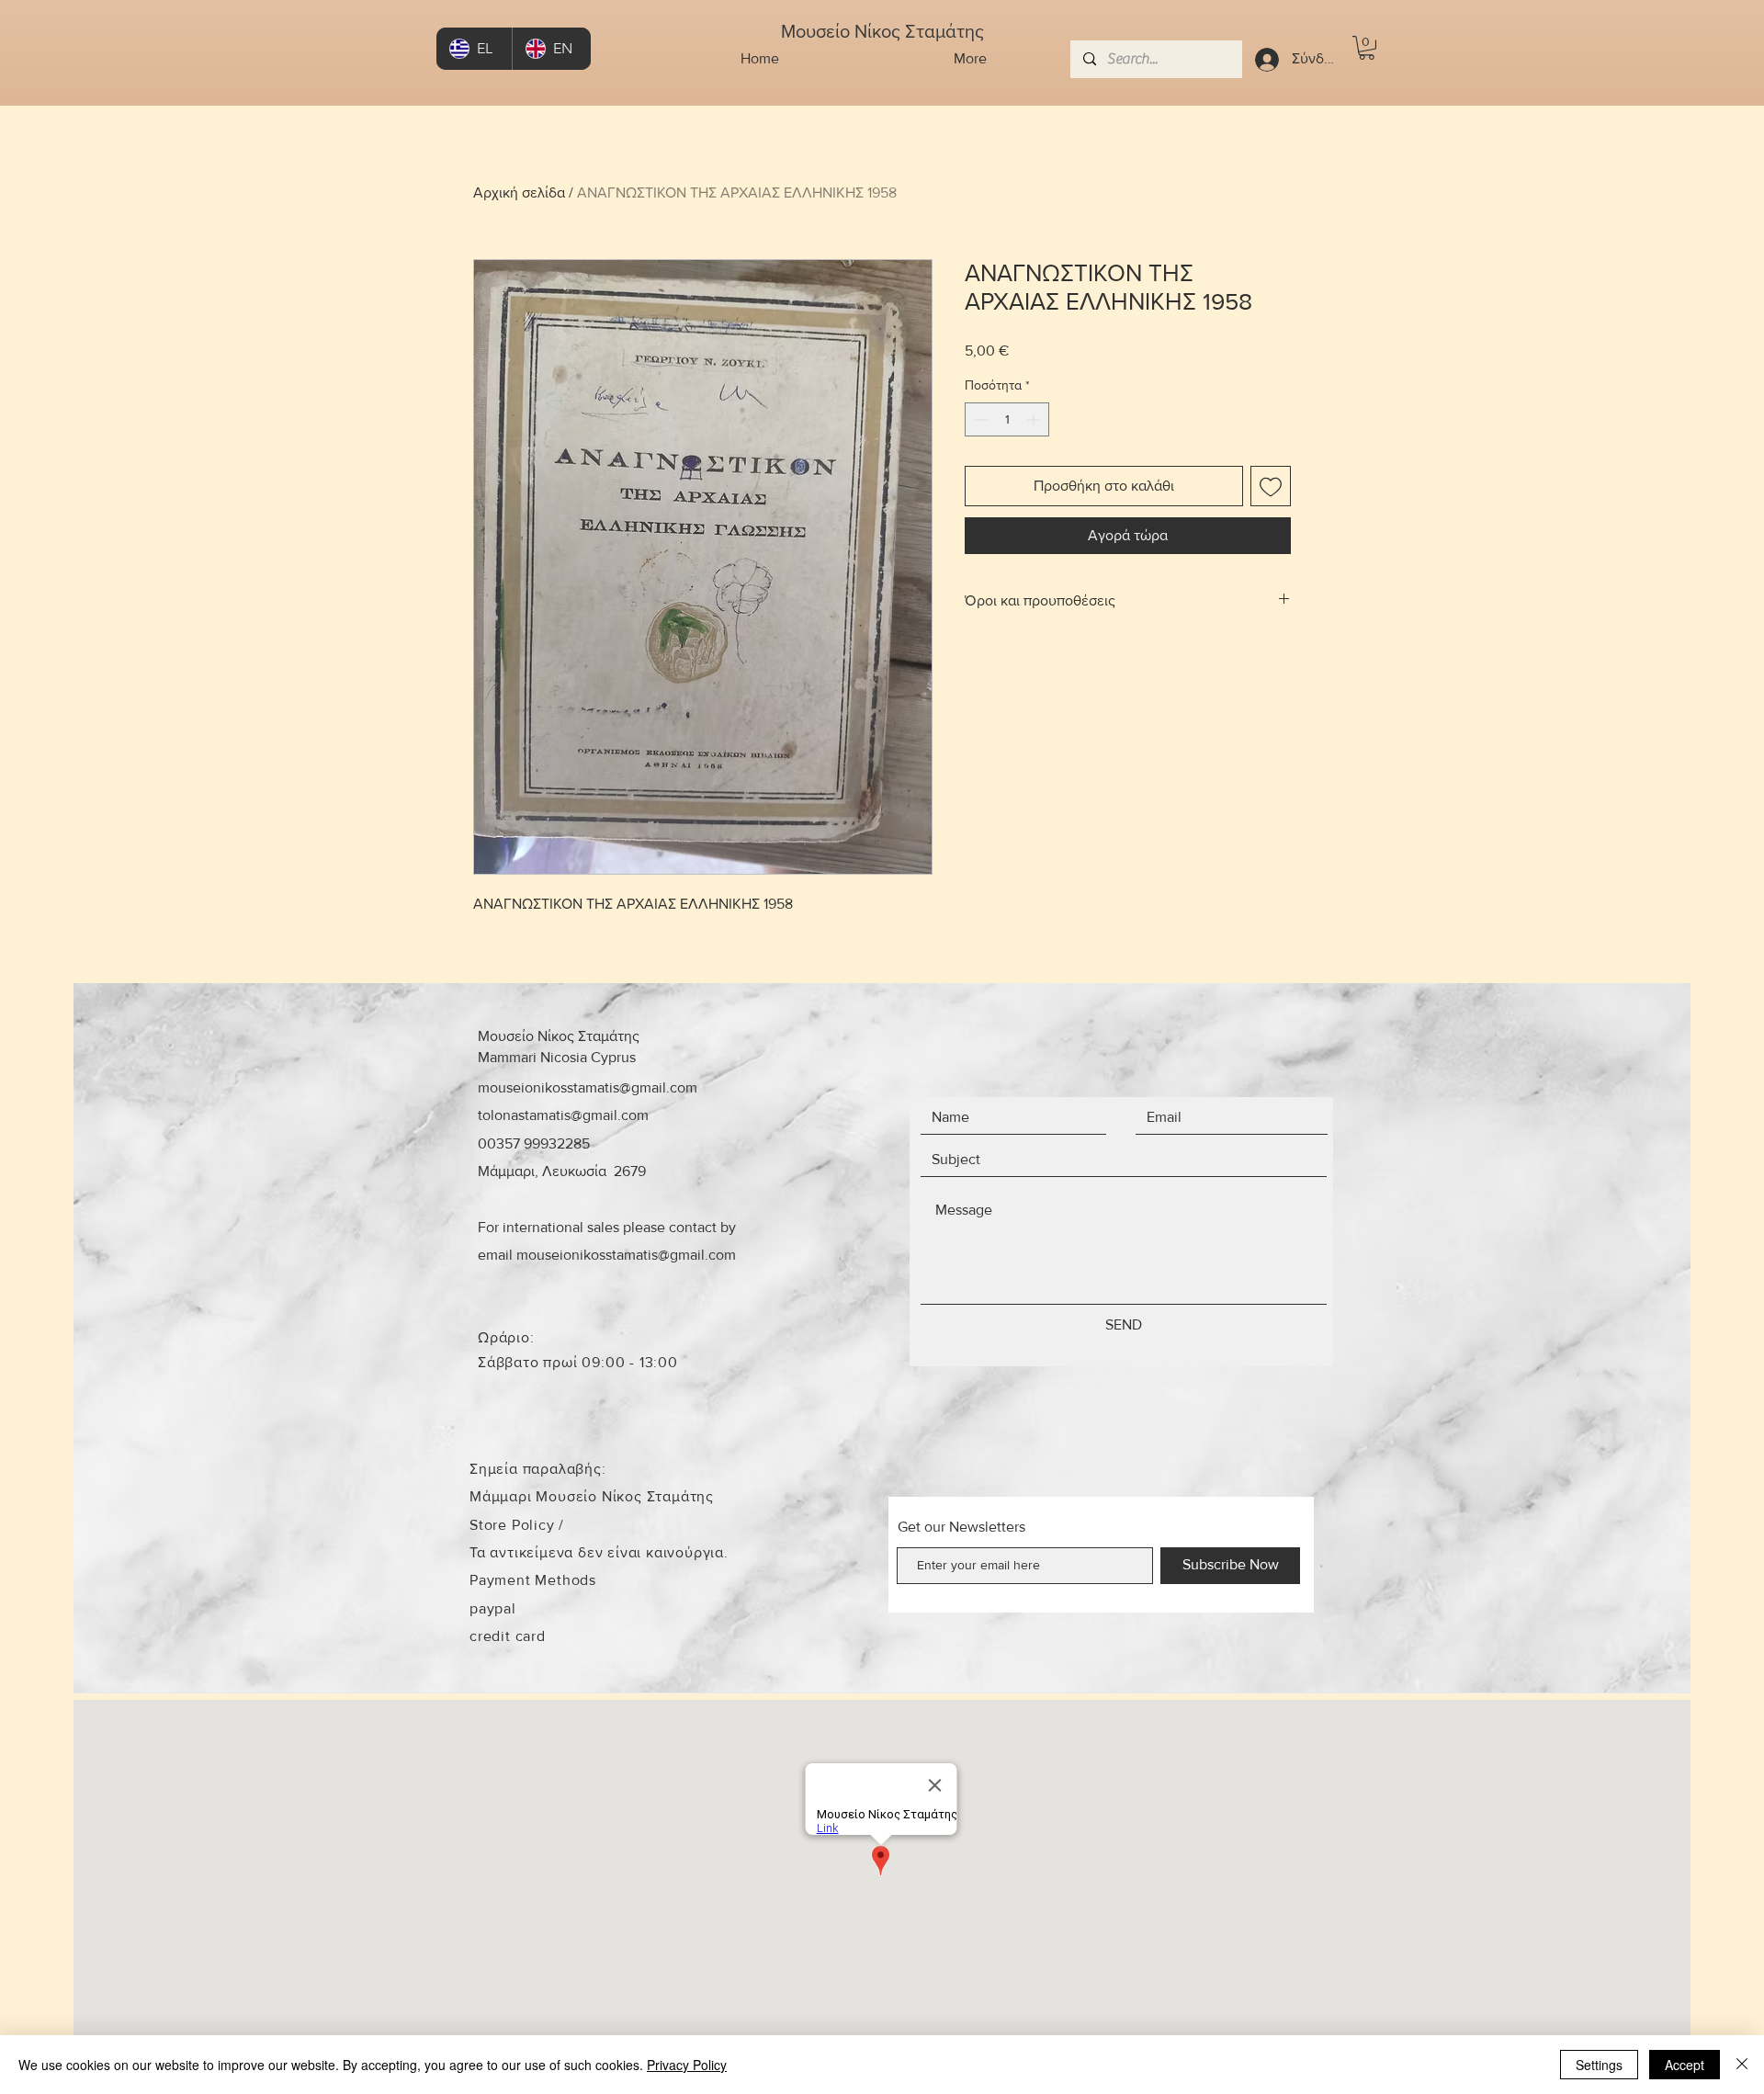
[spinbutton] (1007, 419)
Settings (1599, 2065)
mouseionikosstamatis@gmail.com (588, 1087)
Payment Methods (533, 1580)
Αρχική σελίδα (519, 192)
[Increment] (1035, 419)
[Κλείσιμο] (1742, 2065)
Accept (1685, 2065)
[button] (1367, 48)
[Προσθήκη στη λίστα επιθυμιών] (1271, 486)
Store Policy (514, 1525)
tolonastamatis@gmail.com (563, 1115)
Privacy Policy (687, 2065)
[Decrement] (979, 419)
